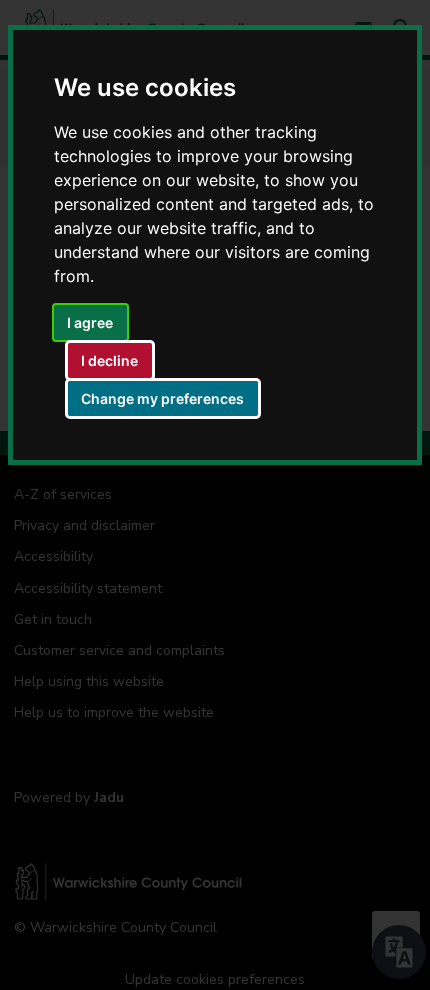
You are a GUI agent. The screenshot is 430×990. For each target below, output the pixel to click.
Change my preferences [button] (162, 398)
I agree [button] (90, 322)
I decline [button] (109, 360)
